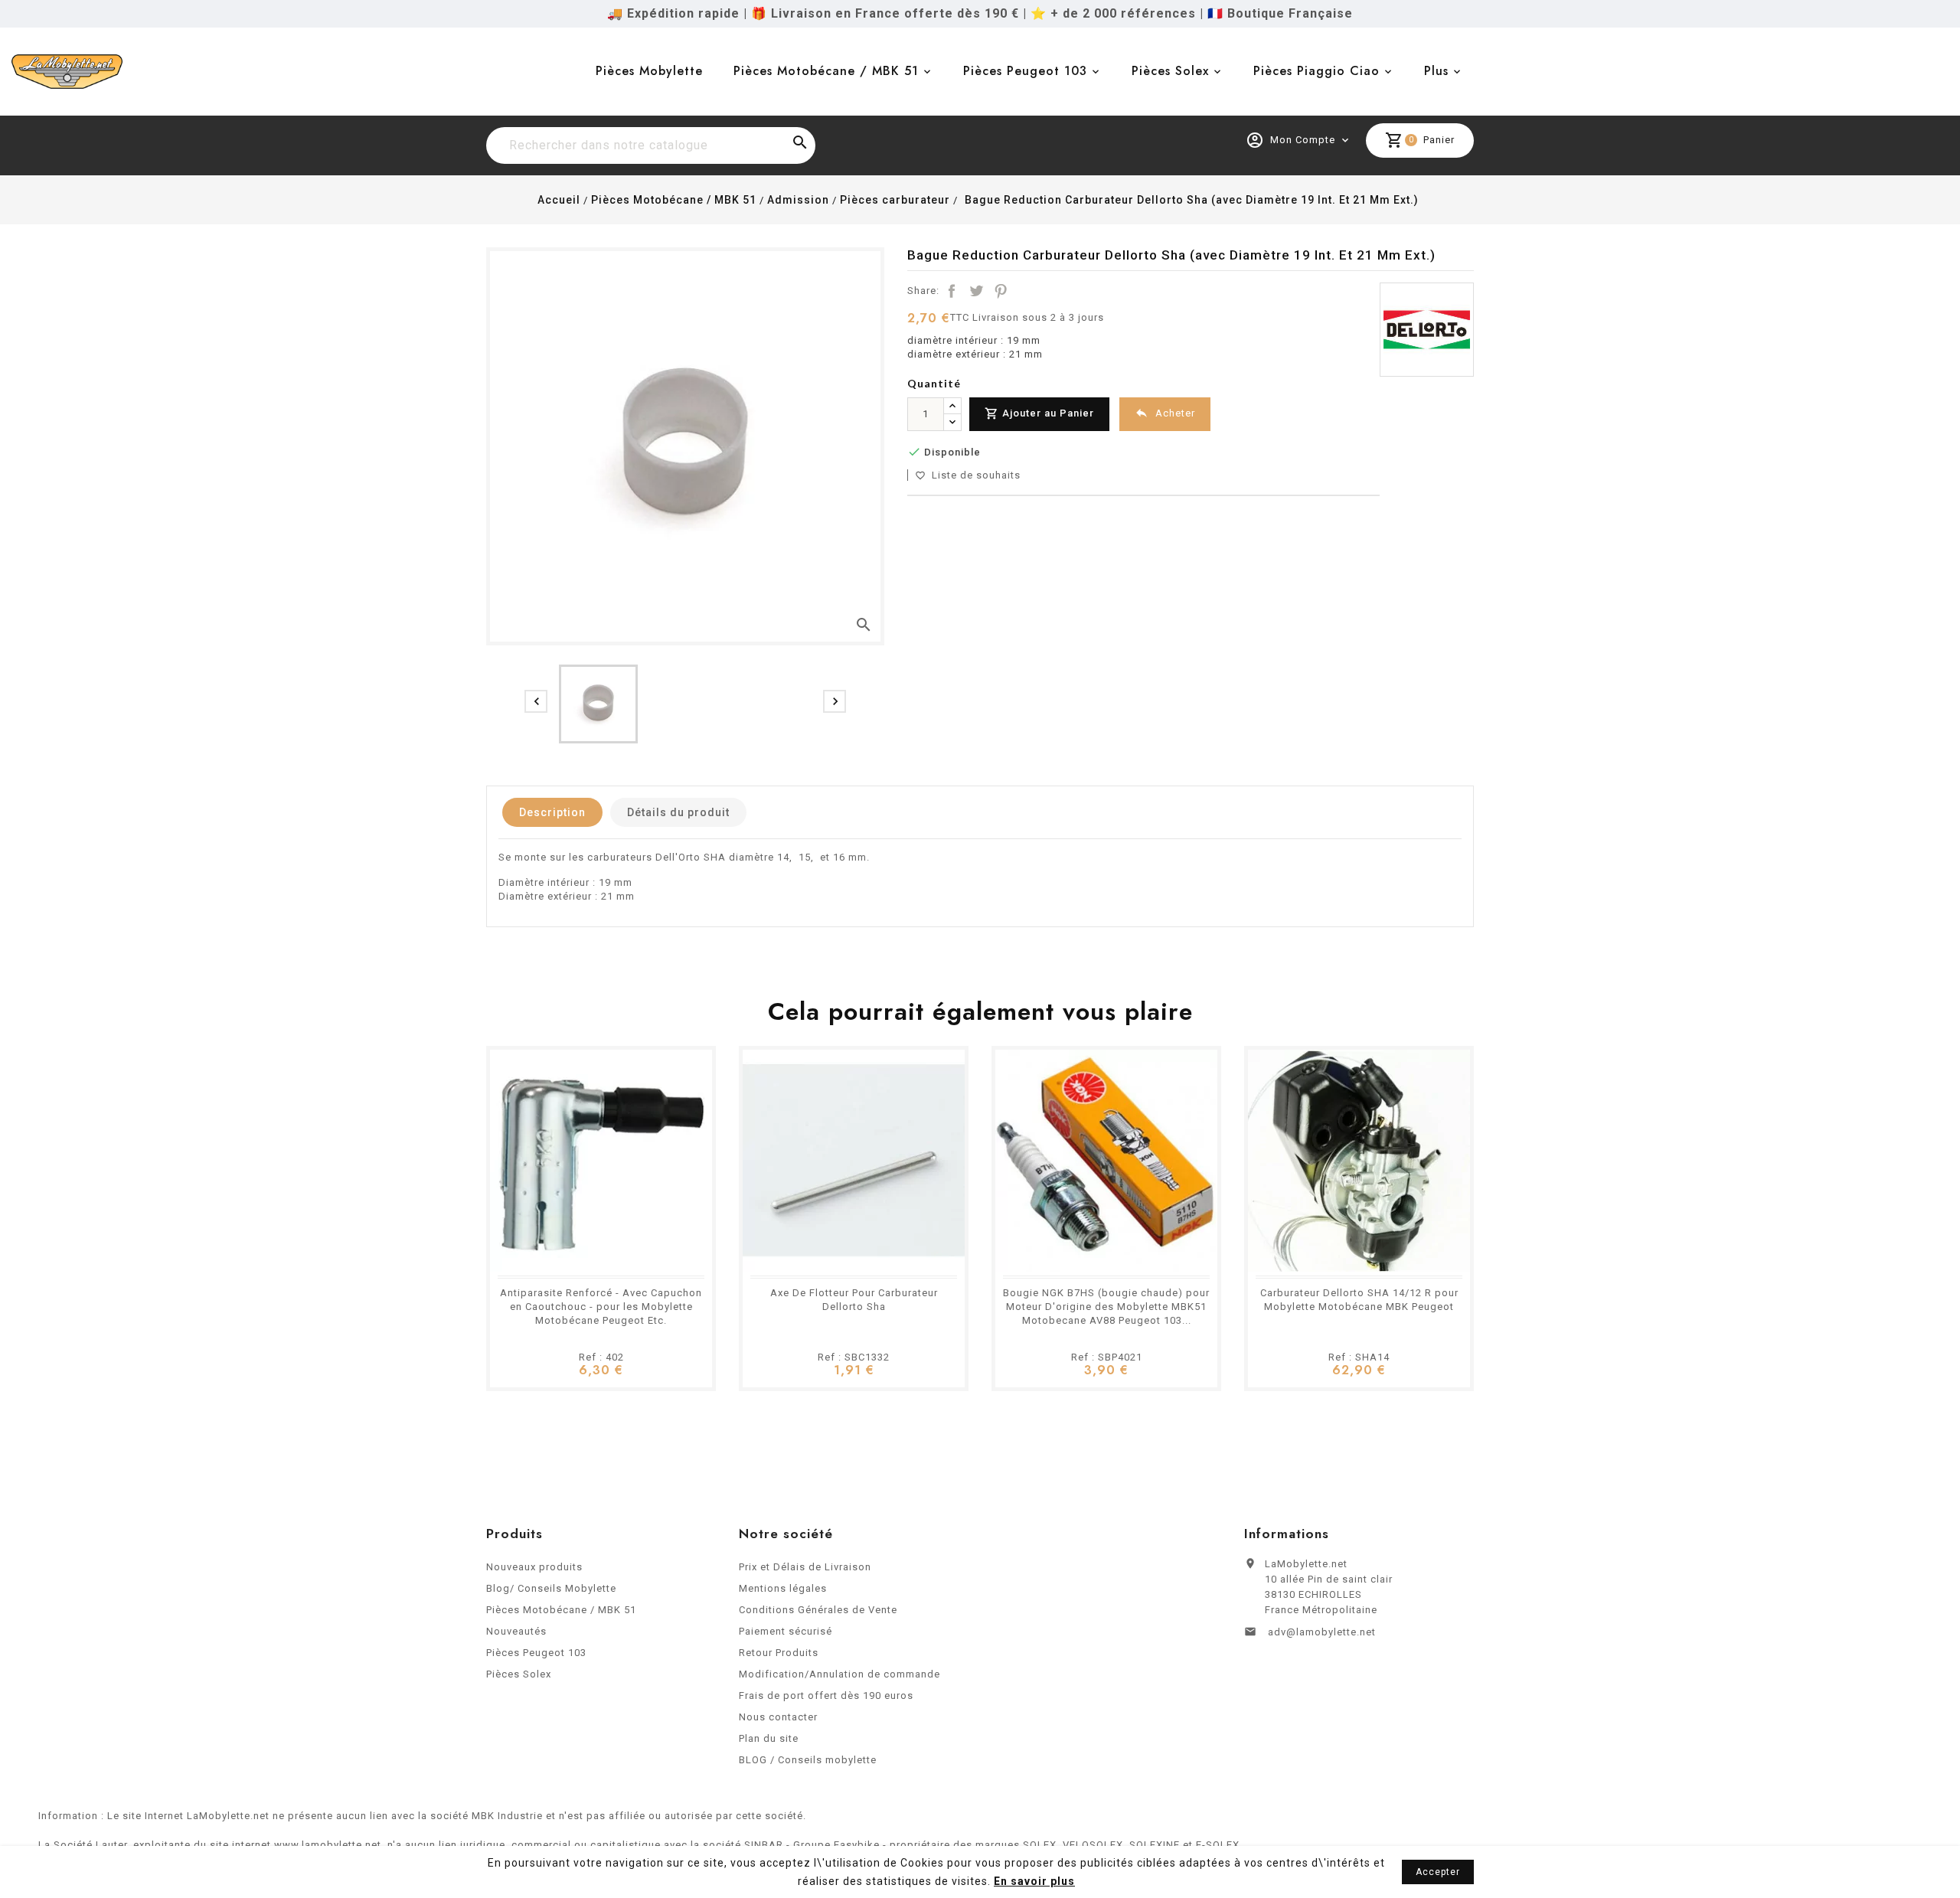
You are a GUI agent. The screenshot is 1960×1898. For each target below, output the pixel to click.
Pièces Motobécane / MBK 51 (826, 71)
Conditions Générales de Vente (818, 1610)
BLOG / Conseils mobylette (808, 1760)
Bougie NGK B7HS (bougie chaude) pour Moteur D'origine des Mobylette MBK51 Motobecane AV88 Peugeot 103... (1106, 1307)
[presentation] (536, 701)
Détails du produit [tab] (678, 812)
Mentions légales (783, 1588)
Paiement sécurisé (786, 1631)
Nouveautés (516, 1631)
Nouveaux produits (534, 1567)
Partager (952, 291)
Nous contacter (778, 1717)
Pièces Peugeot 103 (1025, 71)
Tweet (976, 291)
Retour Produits (779, 1653)
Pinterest (1001, 291)
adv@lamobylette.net (1322, 1632)
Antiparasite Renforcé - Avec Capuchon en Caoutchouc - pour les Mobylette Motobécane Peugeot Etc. (601, 1307)
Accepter (1438, 1872)
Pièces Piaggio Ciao (1316, 71)
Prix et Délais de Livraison (805, 1567)
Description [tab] (552, 812)
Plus (1436, 71)
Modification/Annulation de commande (840, 1674)
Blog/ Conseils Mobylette (551, 1588)
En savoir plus (1034, 1881)
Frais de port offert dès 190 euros (826, 1695)
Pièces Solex (1170, 71)
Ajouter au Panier (1039, 413)
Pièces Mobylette (649, 71)
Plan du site (769, 1738)
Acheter (1165, 413)
